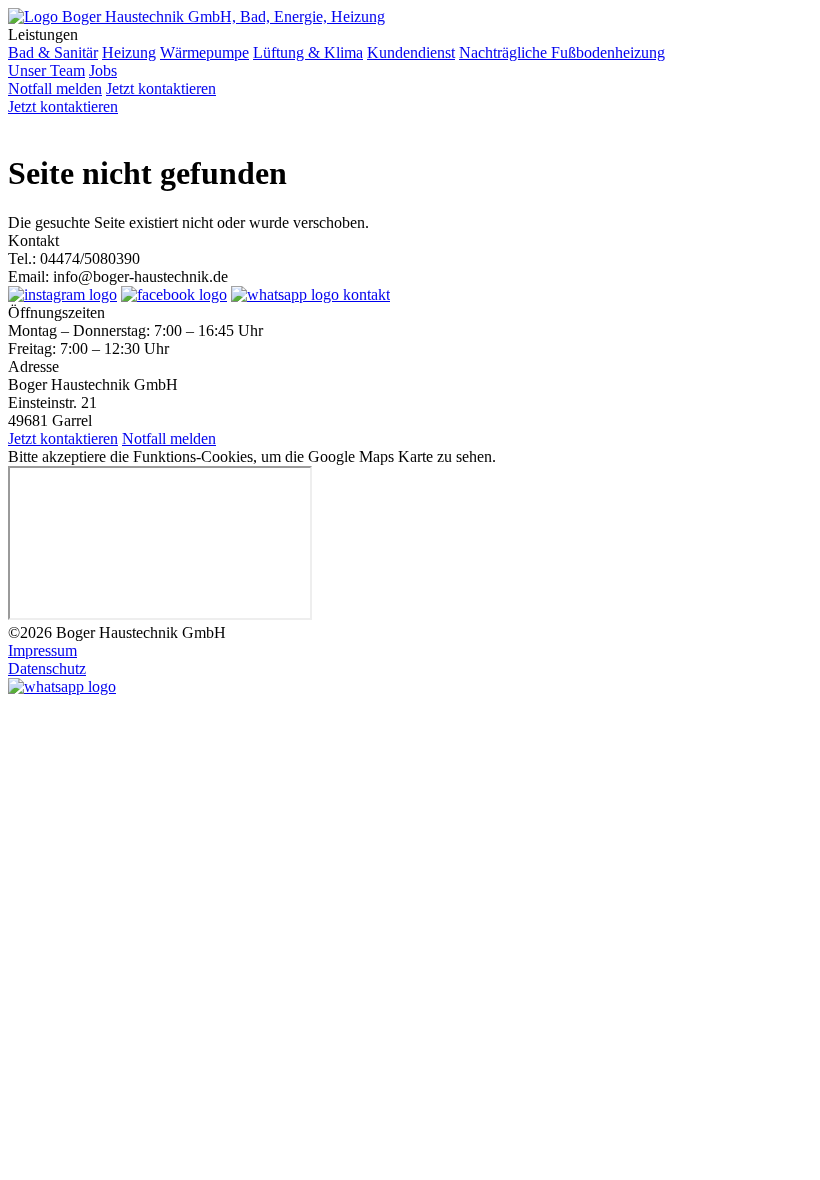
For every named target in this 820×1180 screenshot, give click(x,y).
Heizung (129, 52)
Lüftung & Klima (308, 52)
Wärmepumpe (204, 52)
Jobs (103, 70)
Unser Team (46, 70)
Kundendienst (411, 52)
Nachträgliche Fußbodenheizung (562, 52)
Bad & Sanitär (53, 52)
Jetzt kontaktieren (161, 88)
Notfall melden (55, 88)
